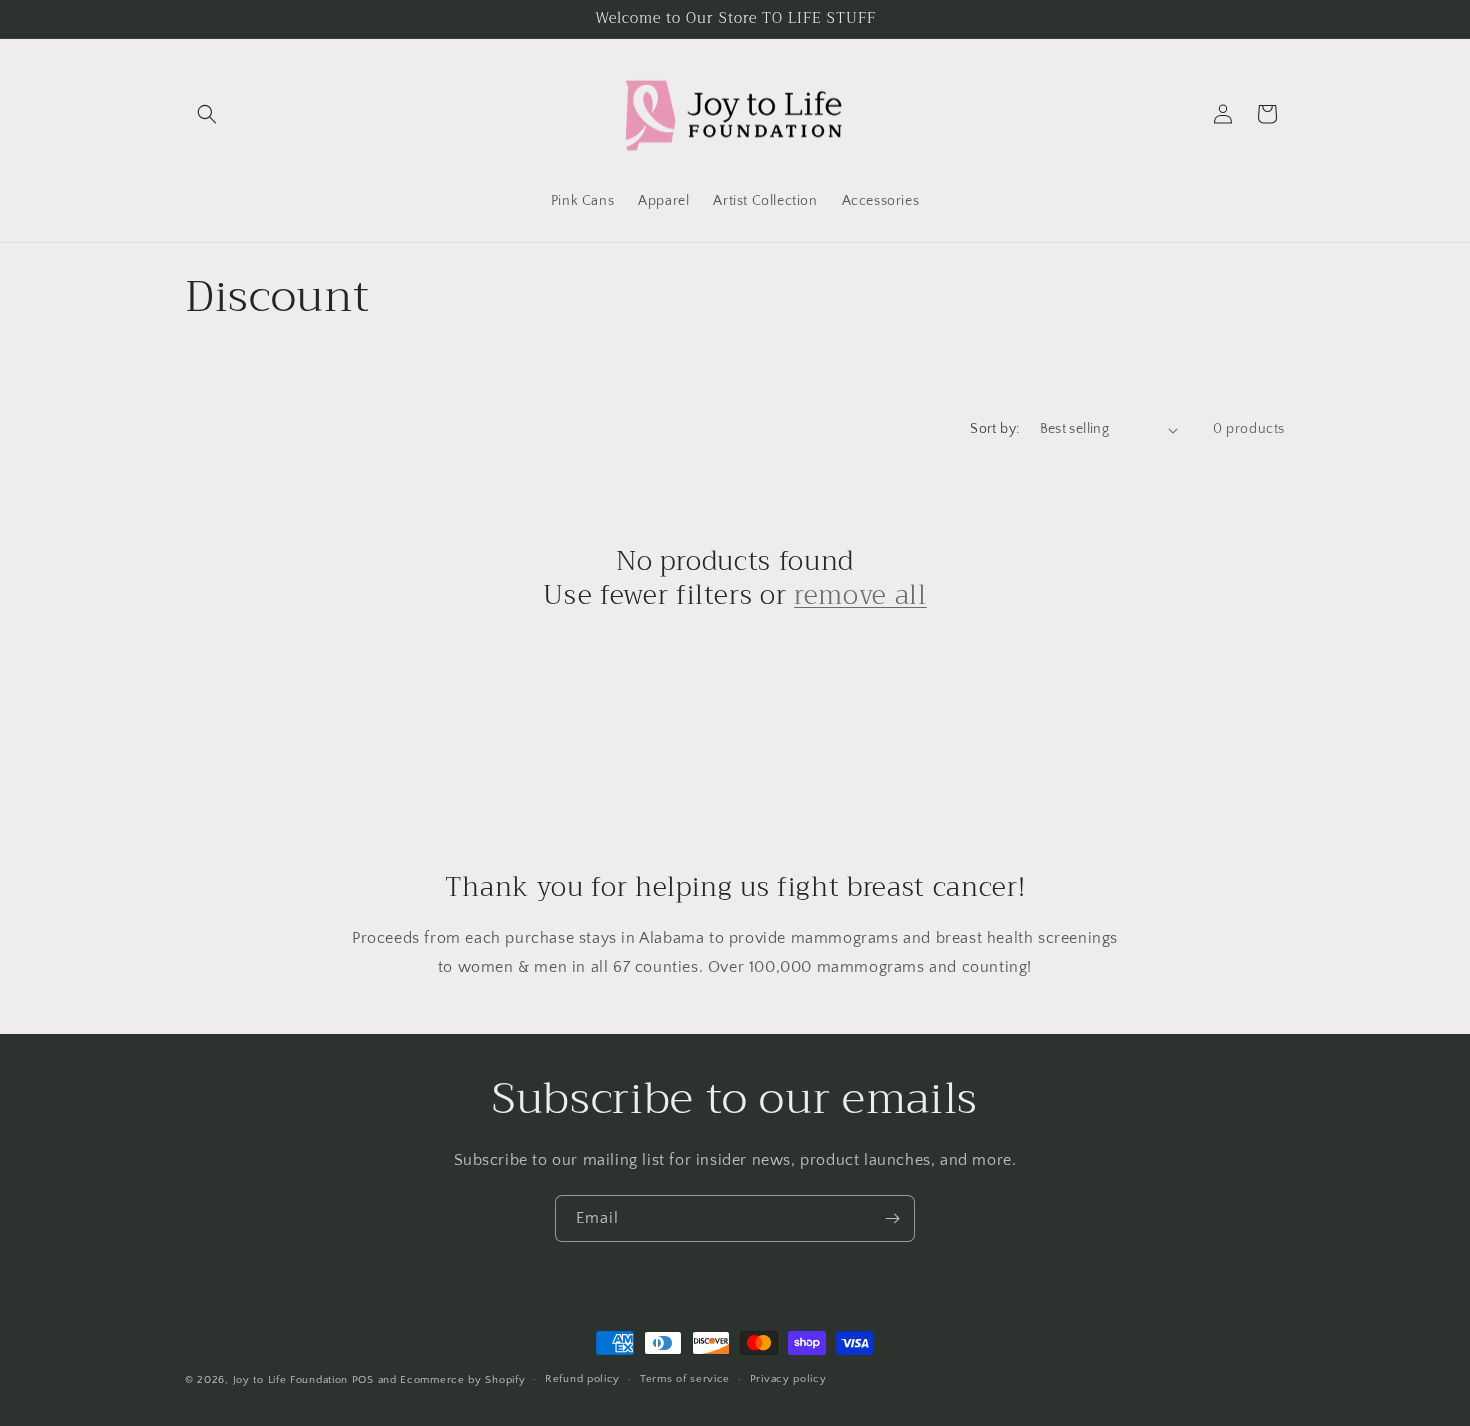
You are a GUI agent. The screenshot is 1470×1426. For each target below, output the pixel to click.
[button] (207, 114)
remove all (860, 596)
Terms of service (685, 1379)
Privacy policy (788, 1379)
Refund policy (582, 1379)
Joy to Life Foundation (290, 1380)
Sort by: (994, 429)
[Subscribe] (892, 1218)
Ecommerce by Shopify (462, 1380)
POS (363, 1380)
